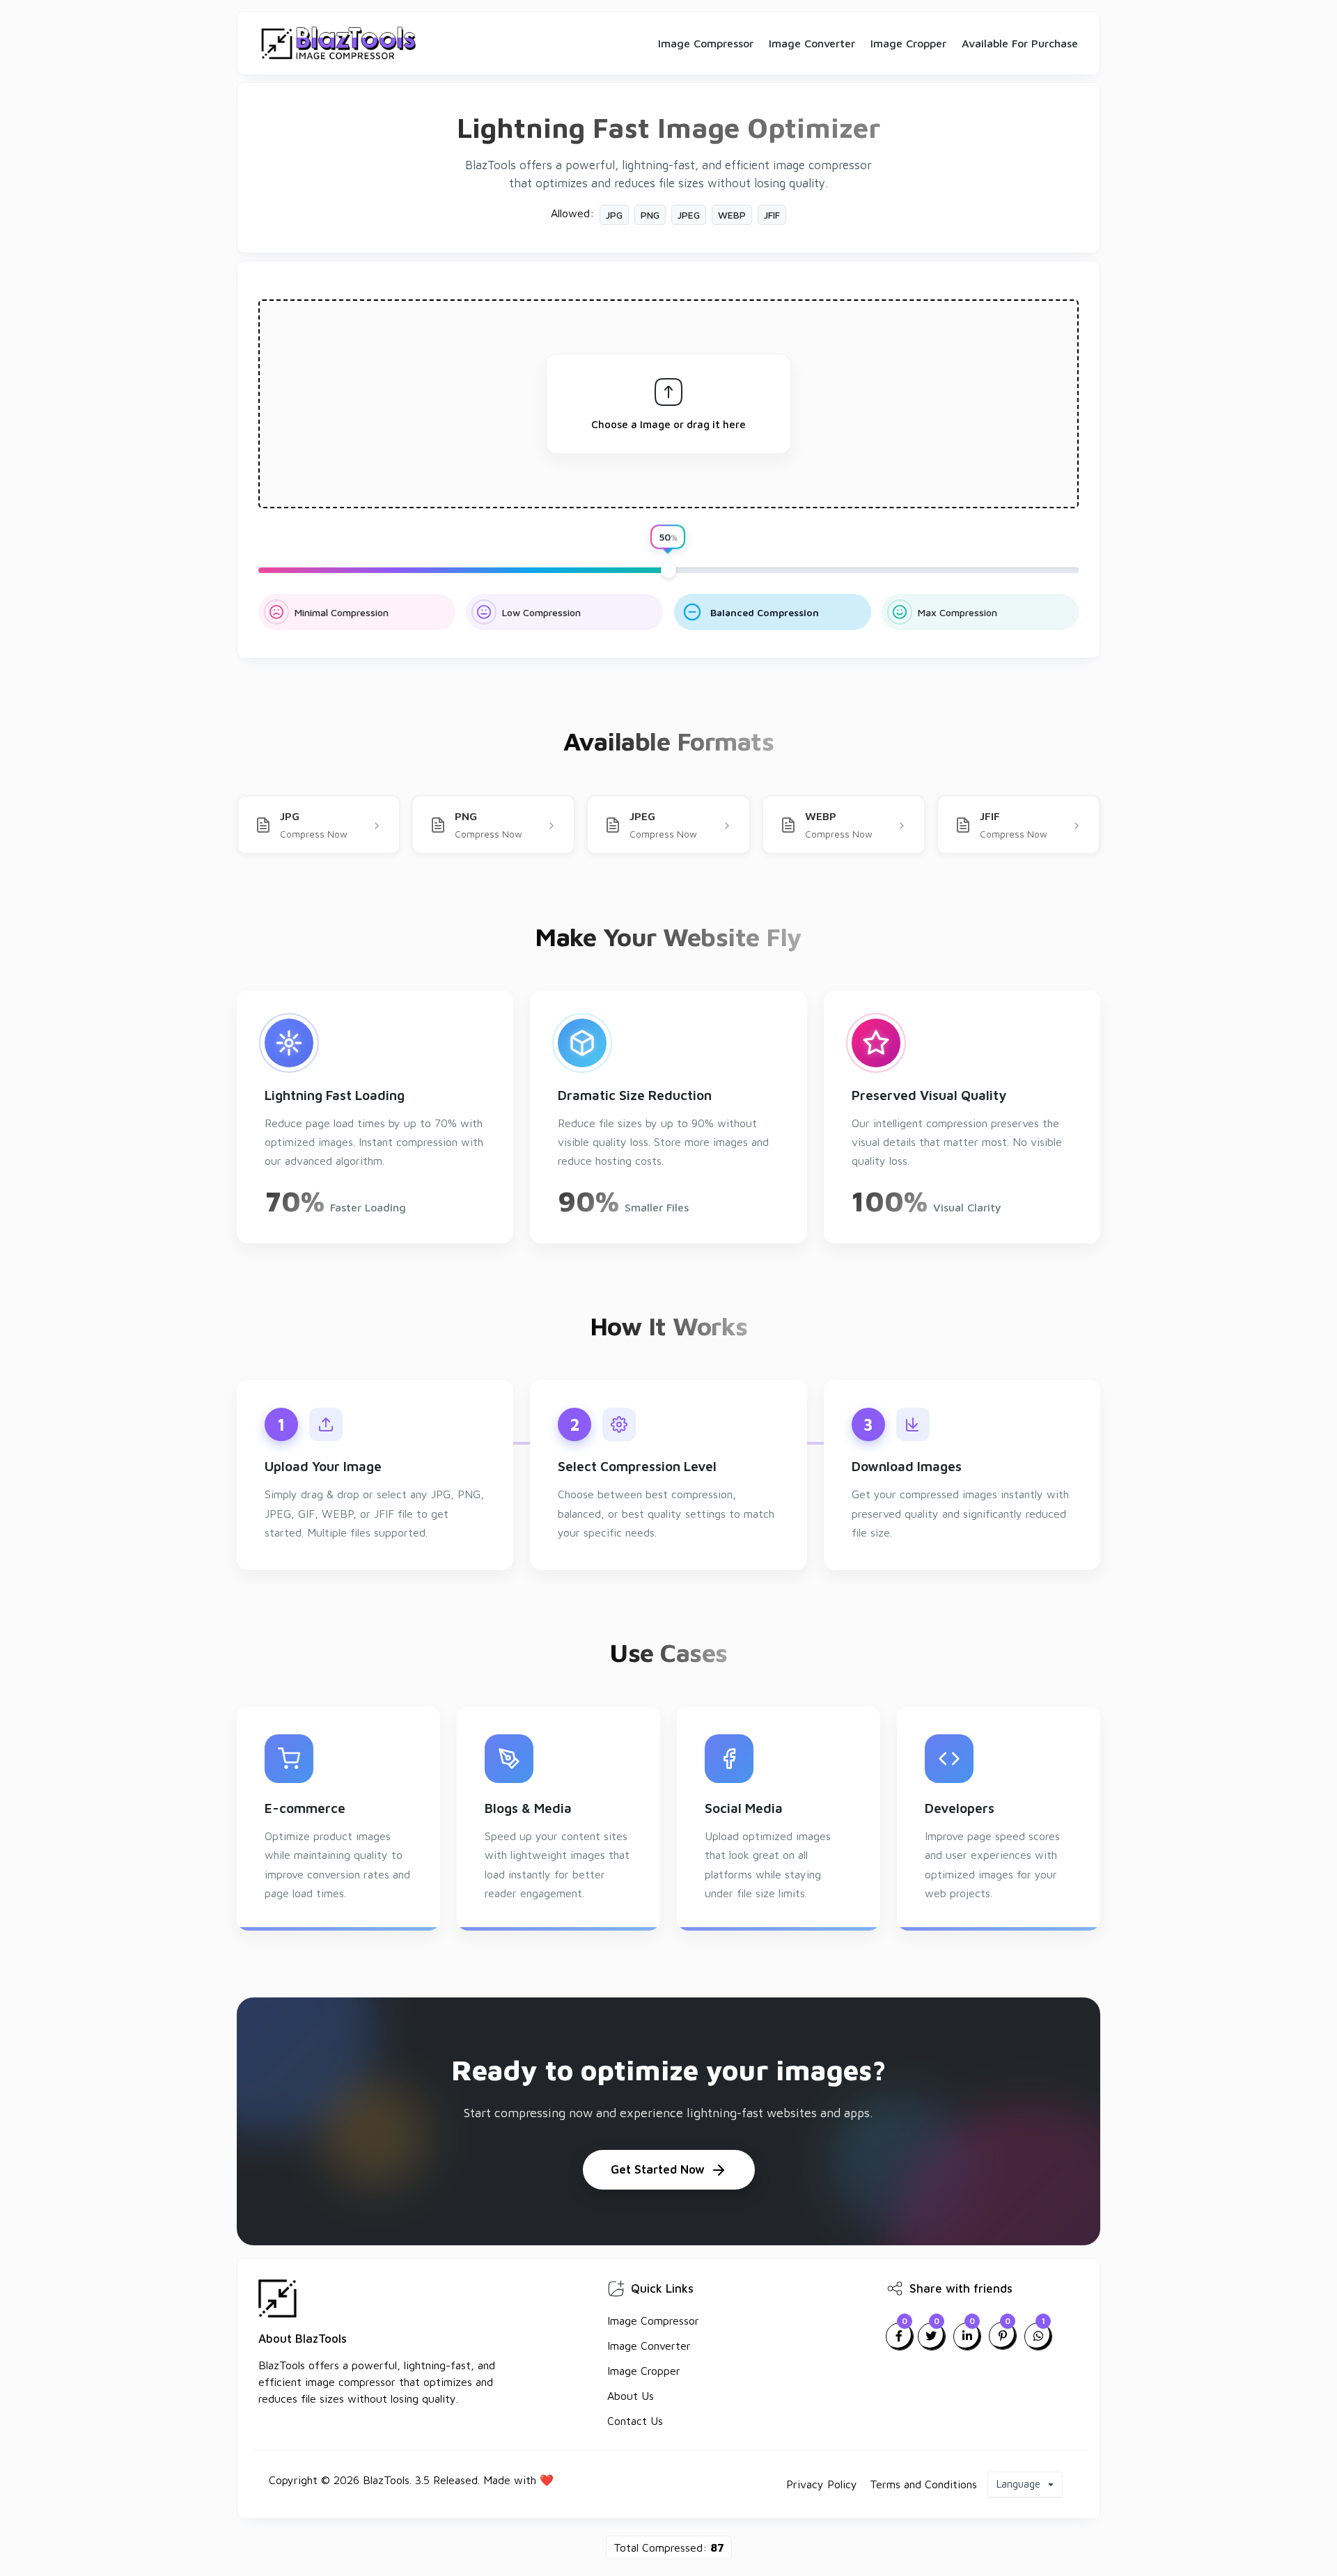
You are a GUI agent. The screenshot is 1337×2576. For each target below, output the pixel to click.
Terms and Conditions (923, 2484)
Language (1020, 2484)
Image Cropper (908, 43)
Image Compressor (706, 43)
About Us (631, 2396)
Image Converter (812, 43)
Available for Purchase (1020, 43)
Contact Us (635, 2421)
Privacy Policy (822, 2484)
